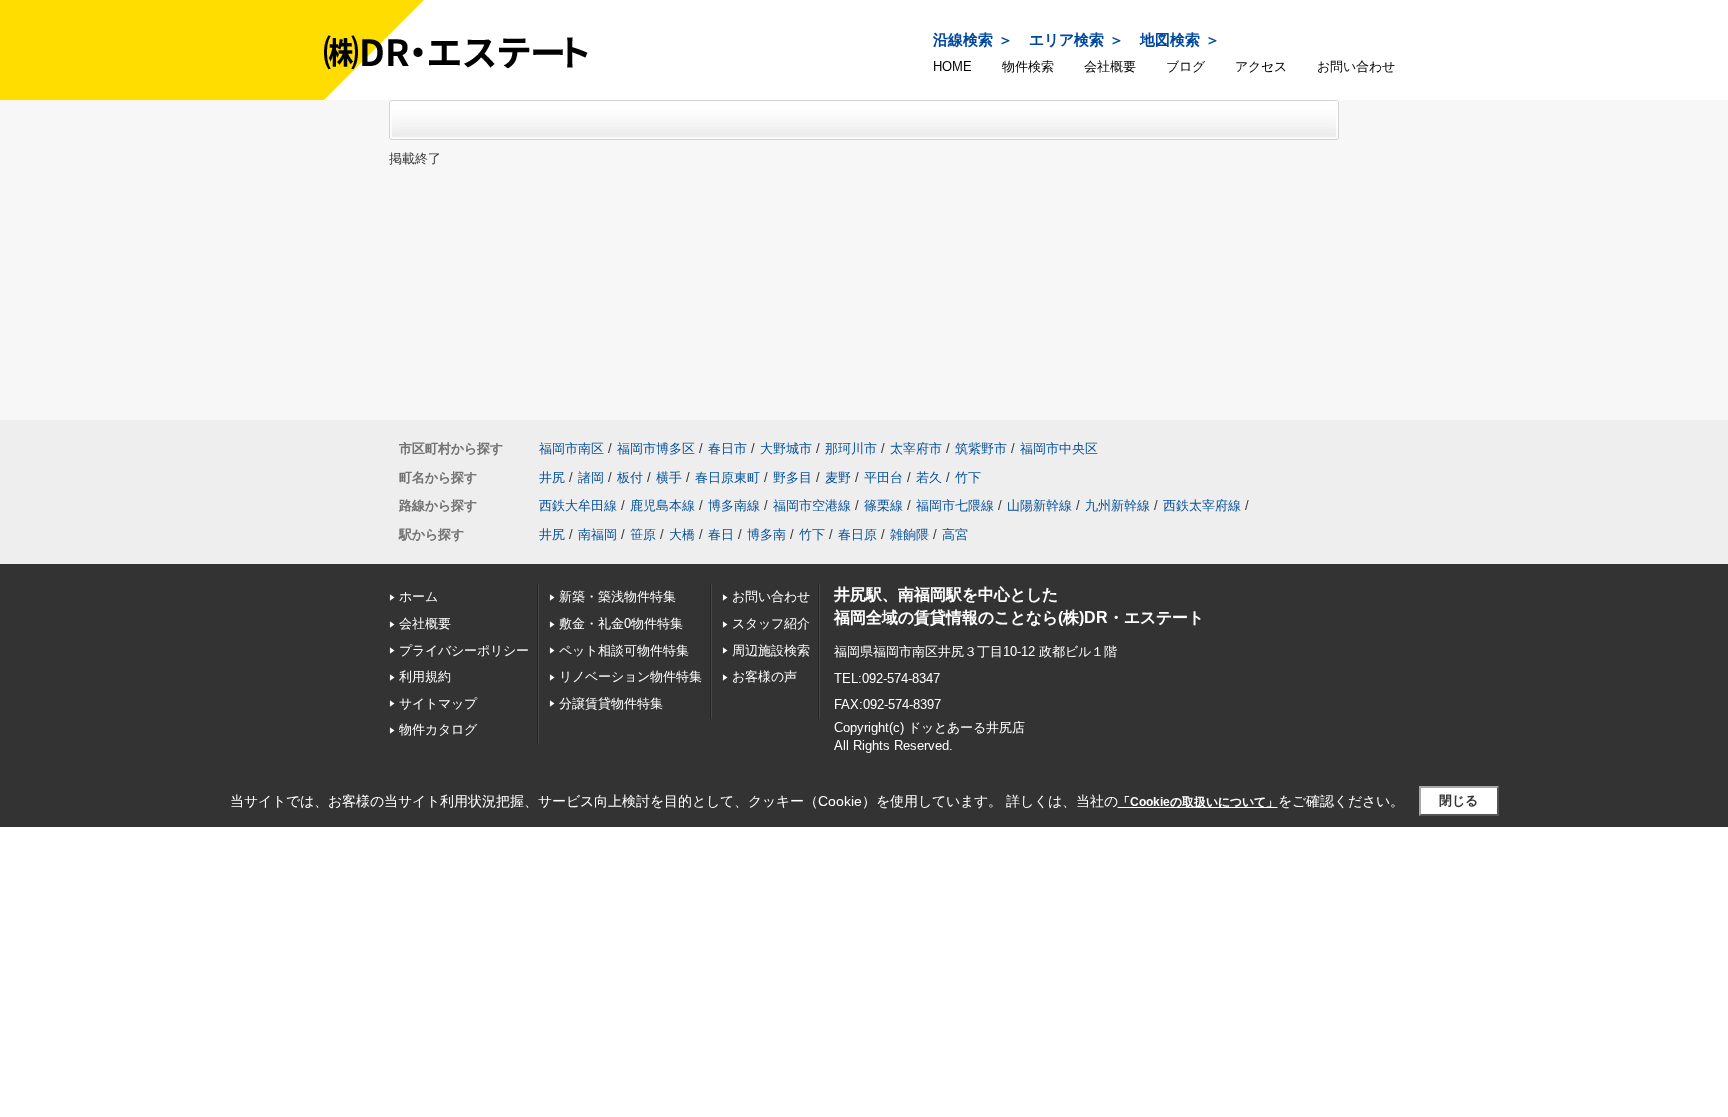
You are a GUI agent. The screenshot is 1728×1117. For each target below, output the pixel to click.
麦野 (838, 477)
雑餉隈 (909, 534)
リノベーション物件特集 (630, 676)
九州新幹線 (1117, 505)
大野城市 (786, 448)
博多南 (766, 534)
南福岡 (597, 534)
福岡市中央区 (1059, 448)
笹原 (643, 534)
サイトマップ (438, 703)
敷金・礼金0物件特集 (621, 623)
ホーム (418, 596)
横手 (669, 477)
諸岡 (591, 477)
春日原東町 (727, 477)
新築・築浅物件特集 (617, 596)
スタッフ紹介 (771, 623)
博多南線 (734, 505)
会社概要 (1110, 66)
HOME (952, 66)
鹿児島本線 (662, 505)
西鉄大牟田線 (578, 505)
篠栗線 (883, 505)
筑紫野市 (981, 448)
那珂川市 (851, 448)
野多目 (792, 477)
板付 (630, 477)
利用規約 (425, 676)
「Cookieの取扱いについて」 (1198, 802)
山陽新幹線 (1039, 505)
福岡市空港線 (812, 505)
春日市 (727, 448)
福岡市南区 (571, 448)
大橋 (682, 534)
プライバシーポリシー (464, 650)
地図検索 (1170, 39)
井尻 (552, 477)
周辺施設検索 (771, 650)
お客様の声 (764, 676)
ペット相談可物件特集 (624, 650)
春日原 (857, 534)
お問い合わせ (1356, 66)
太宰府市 (916, 448)
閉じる (1458, 800)
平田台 (883, 477)
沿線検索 (963, 39)
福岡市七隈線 (955, 505)
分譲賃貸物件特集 (611, 703)
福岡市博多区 (656, 448)
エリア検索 (1066, 39)
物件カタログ (438, 729)
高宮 (955, 534)
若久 (929, 477)
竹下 (968, 477)
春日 (721, 534)
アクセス (1261, 66)
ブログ (1185, 66)
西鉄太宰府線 (1202, 505)
